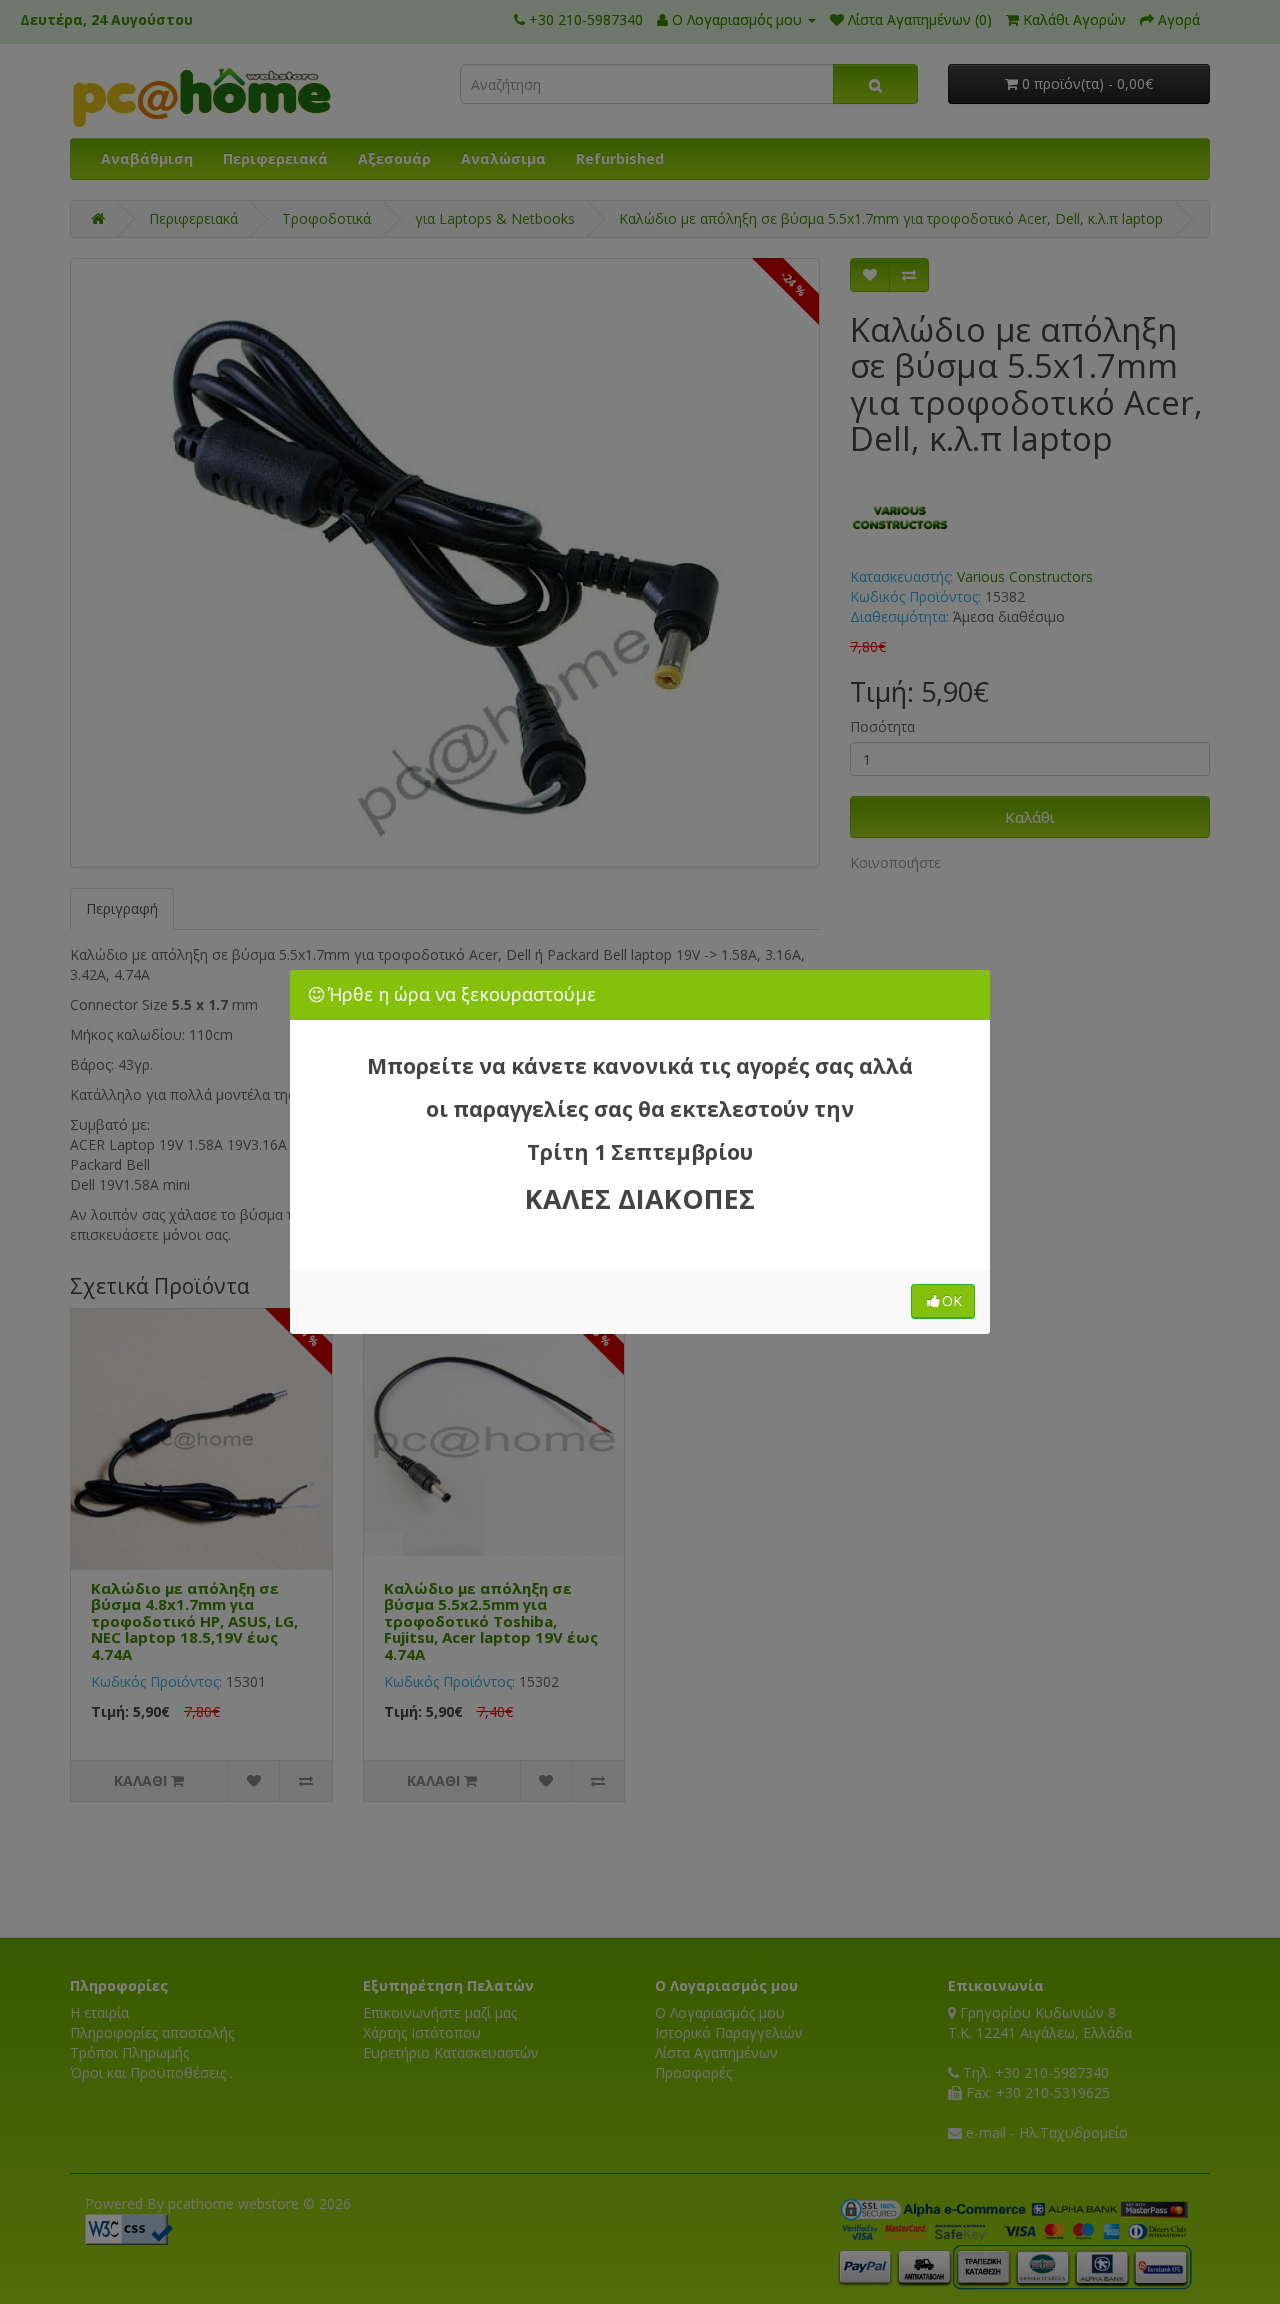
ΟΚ (952, 1300)
